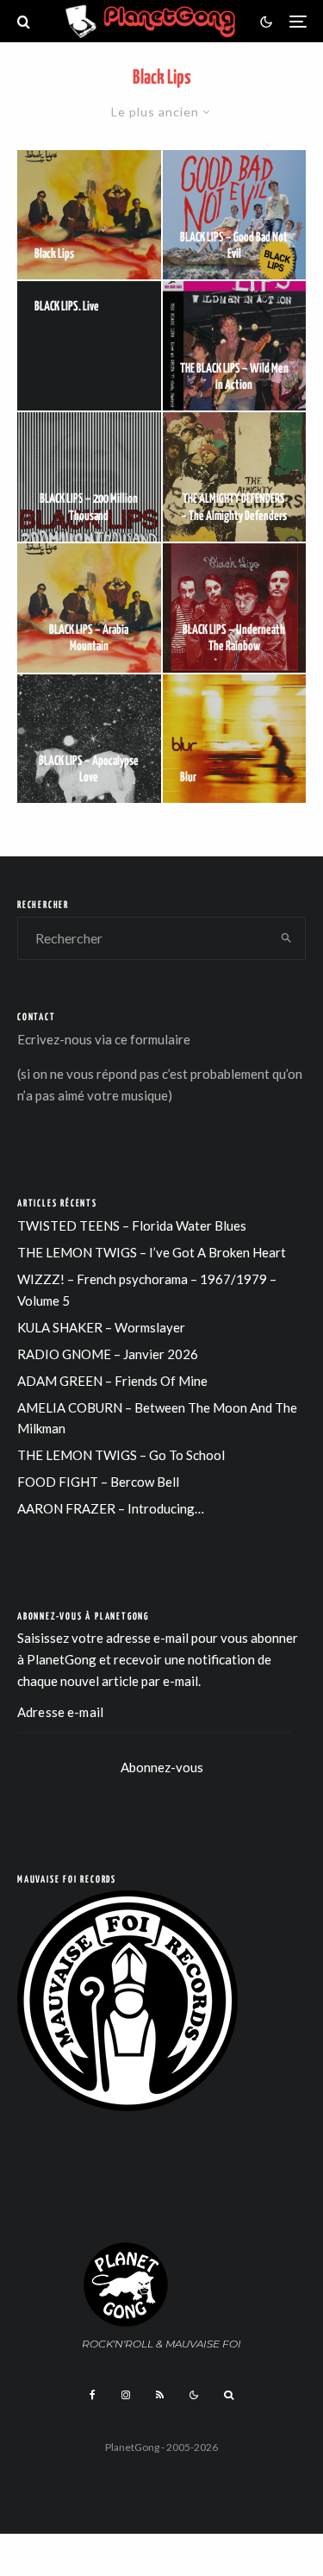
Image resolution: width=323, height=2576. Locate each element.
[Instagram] (126, 2395)
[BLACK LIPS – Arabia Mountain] (89, 608)
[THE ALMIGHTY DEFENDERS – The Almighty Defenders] (235, 477)
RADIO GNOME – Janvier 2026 (108, 1354)
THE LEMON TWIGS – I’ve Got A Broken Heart (152, 1252)
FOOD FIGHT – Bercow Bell (98, 1482)
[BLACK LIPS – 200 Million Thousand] (89, 477)
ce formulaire (152, 1039)
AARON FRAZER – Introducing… (111, 1508)
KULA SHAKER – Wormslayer (101, 1327)
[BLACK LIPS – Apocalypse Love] (89, 739)
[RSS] (160, 2395)
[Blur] (235, 739)
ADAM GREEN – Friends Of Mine (112, 1381)
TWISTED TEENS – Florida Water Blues (132, 1225)
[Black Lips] (89, 215)
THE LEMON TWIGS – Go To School (121, 1455)
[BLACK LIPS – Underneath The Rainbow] (235, 608)
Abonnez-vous (162, 1767)
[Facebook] (93, 2395)
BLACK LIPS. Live (67, 307)
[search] (286, 938)
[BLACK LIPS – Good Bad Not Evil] (235, 215)
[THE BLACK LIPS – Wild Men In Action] (235, 346)
